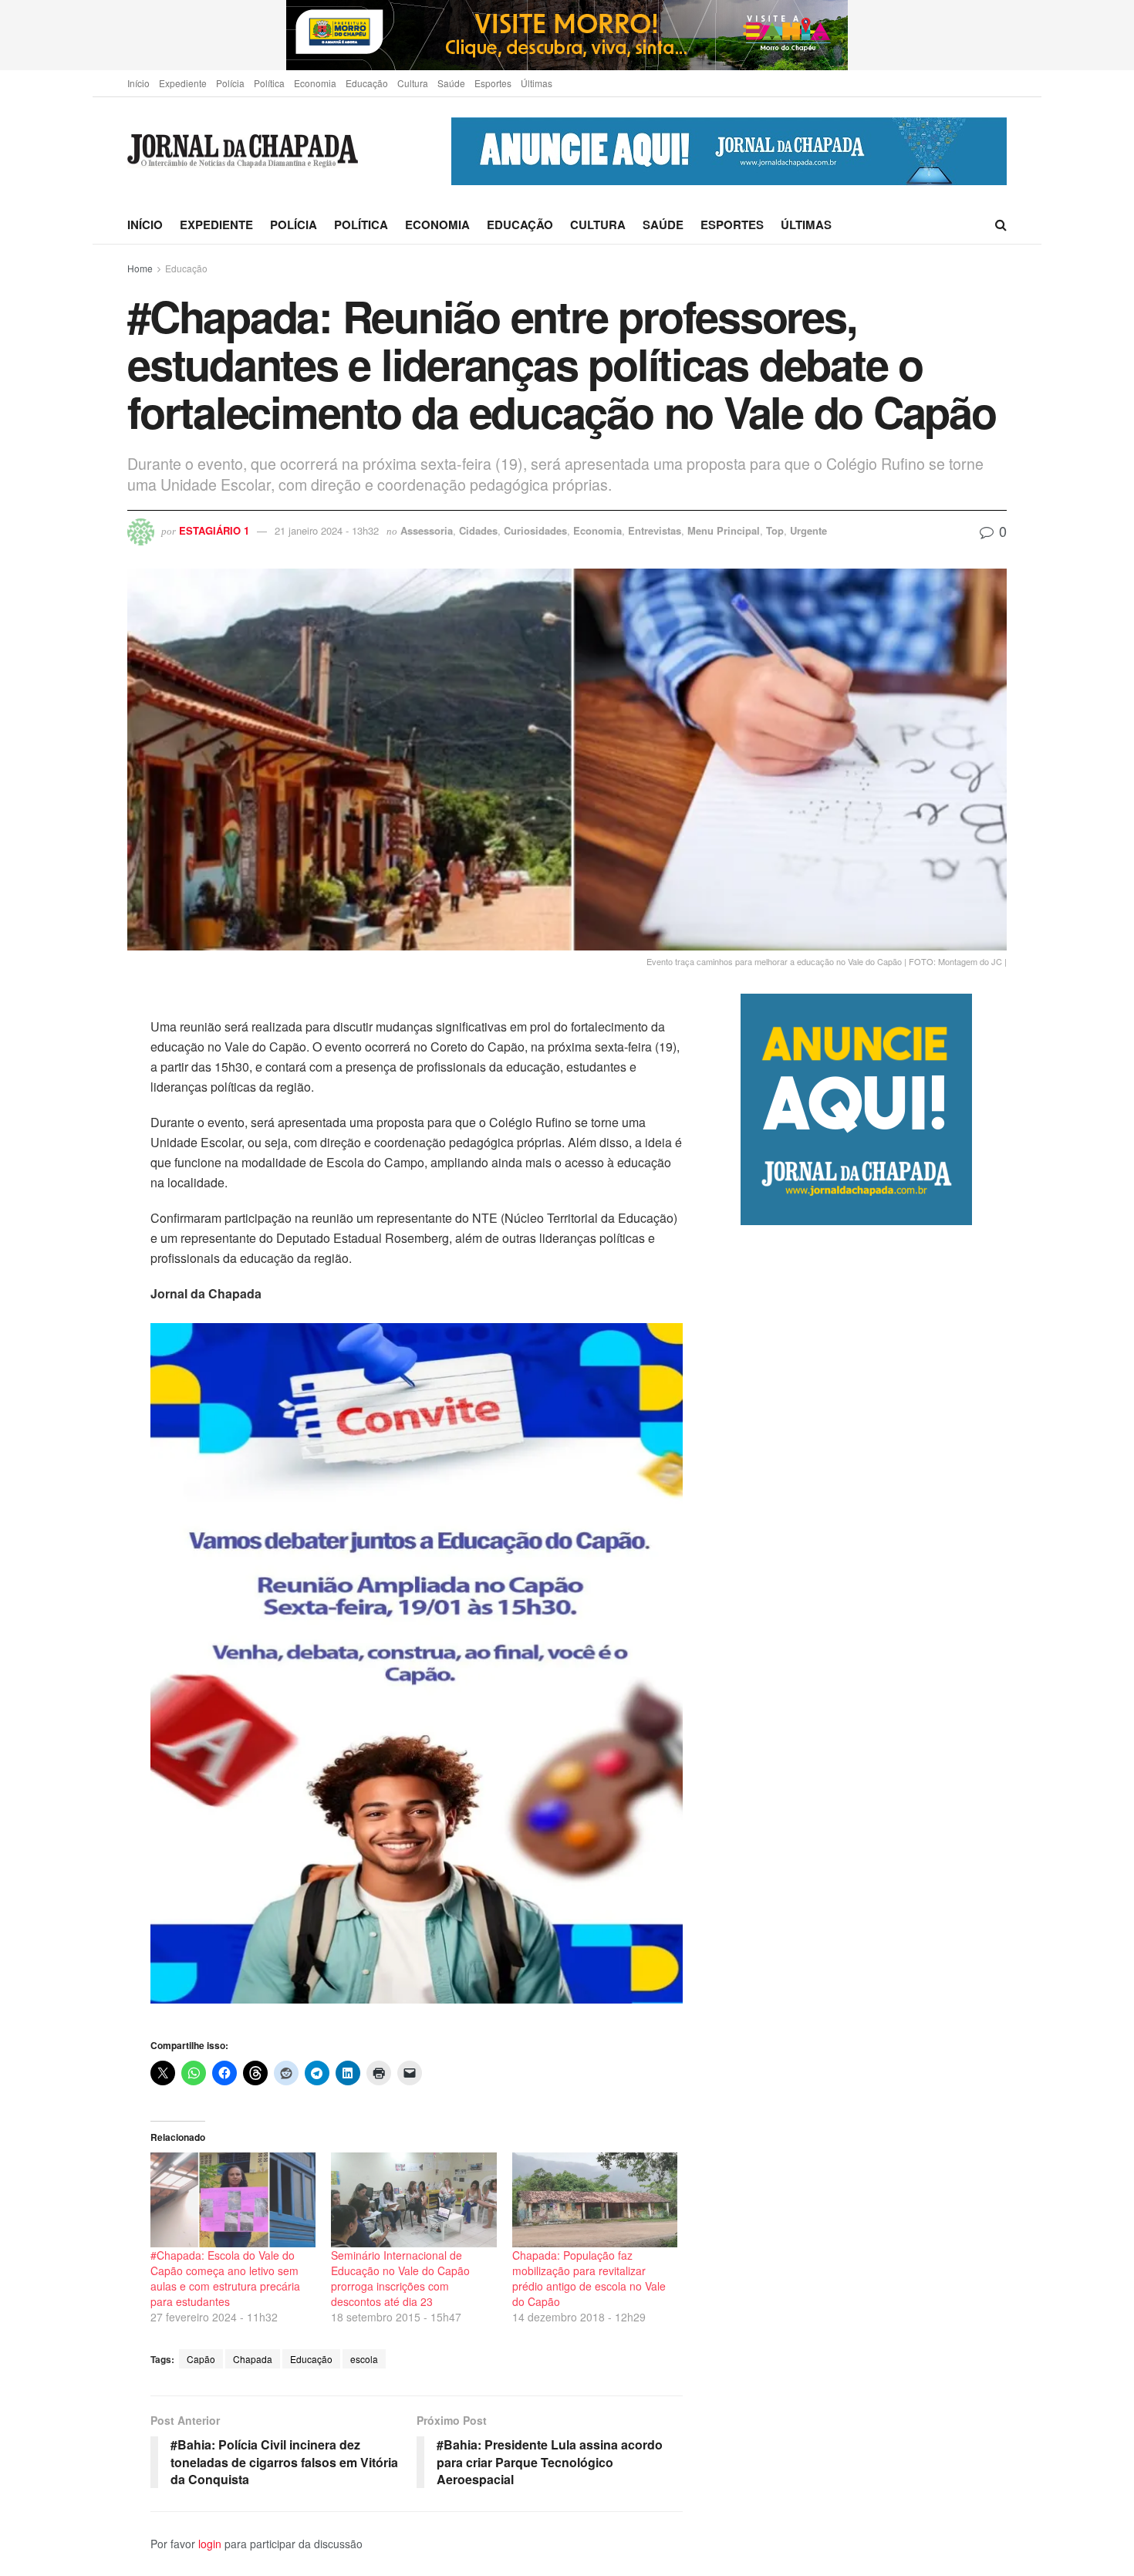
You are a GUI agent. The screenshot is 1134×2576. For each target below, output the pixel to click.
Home (140, 268)
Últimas (537, 83)
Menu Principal (724, 530)
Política (269, 83)
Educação (367, 83)
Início (138, 83)
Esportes (493, 83)
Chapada (253, 2359)
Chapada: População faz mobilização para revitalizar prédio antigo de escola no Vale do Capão (589, 2278)
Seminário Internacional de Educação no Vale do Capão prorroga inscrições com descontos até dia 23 (400, 2278)
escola (364, 2359)
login (210, 2544)
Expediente (183, 83)
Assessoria (427, 530)
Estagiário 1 (214, 530)
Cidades (478, 530)
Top (775, 530)
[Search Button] (1001, 225)
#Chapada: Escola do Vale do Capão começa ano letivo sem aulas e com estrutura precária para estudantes (225, 2278)
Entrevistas (655, 530)
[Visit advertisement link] (567, 35)
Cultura (413, 83)
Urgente (808, 530)
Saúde (451, 83)
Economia (315, 83)
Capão (201, 2359)
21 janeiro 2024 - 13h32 (327, 530)
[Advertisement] (874, 1873)
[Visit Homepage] (243, 152)
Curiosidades (535, 530)
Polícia (230, 83)
